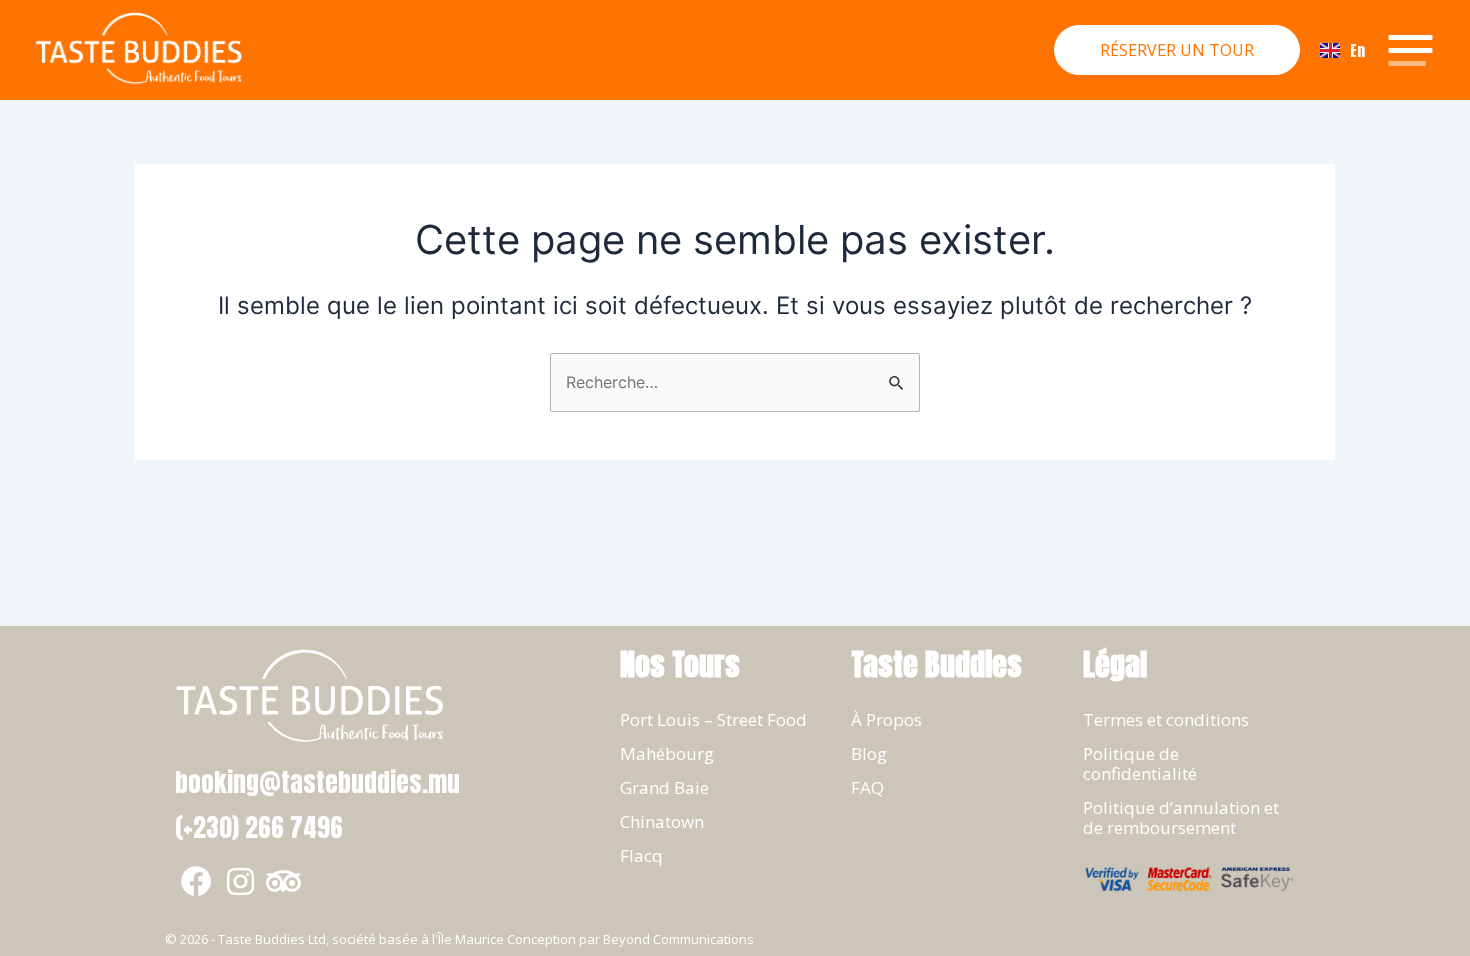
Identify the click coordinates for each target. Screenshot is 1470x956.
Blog (869, 753)
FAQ (867, 787)
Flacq (641, 855)
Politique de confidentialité (1140, 763)
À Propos (886, 719)
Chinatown (662, 821)
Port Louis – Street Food (713, 719)
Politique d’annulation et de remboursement (1181, 817)
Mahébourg (667, 753)
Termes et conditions (1166, 719)
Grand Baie (664, 787)
